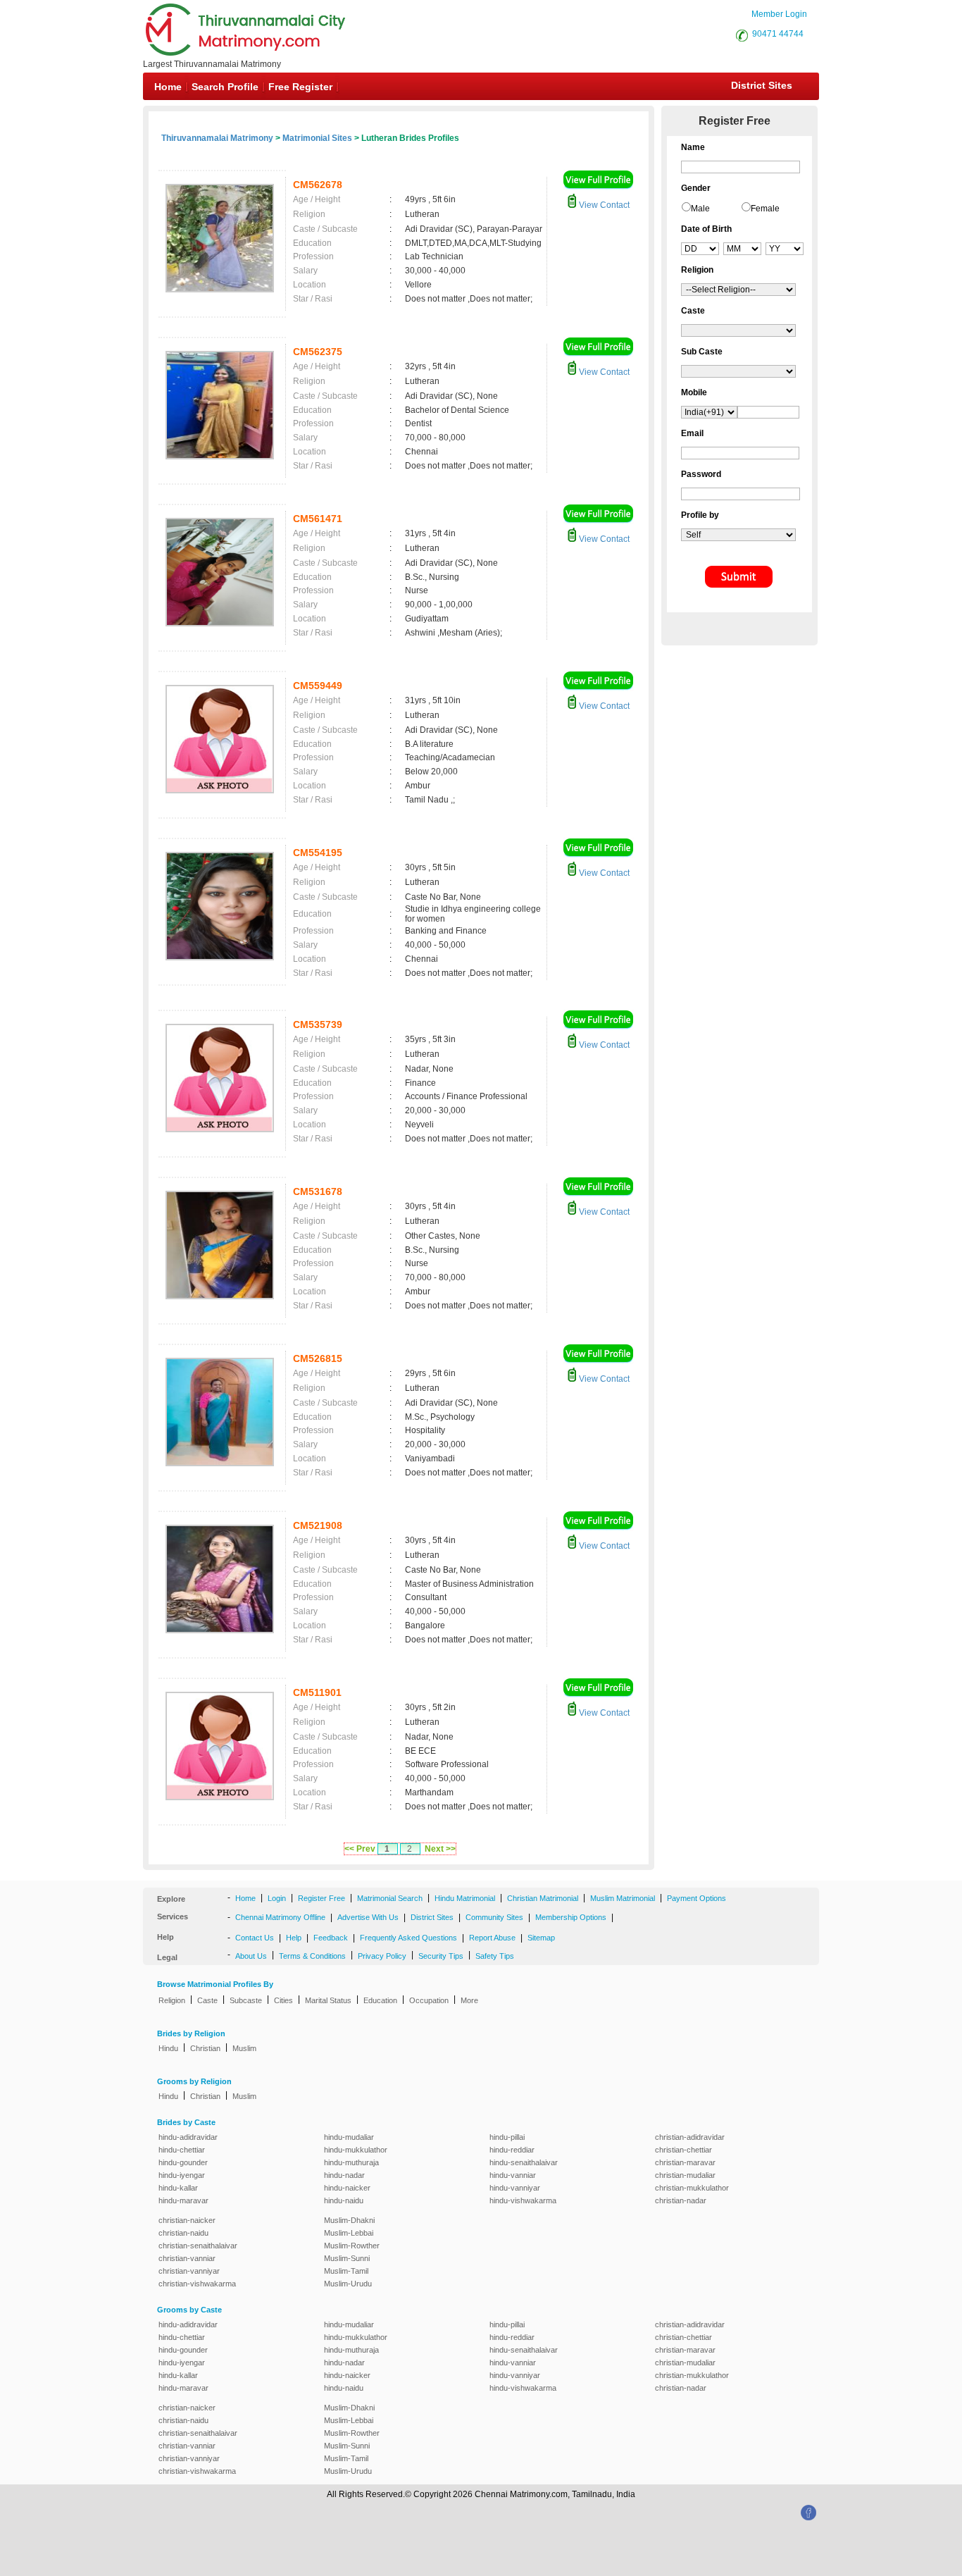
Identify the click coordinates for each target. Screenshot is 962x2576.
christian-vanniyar (189, 2271)
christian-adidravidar (690, 2137)
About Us (251, 1956)
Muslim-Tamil (346, 2271)
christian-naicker (187, 2220)
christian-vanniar (187, 2258)
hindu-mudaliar (349, 2137)
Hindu (168, 2048)
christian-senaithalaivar (198, 2246)
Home (168, 87)
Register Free (321, 1898)
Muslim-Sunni (347, 2258)
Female (765, 209)
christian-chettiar (683, 2150)
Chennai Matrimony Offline (280, 1917)
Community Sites (494, 1917)
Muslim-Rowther (352, 2246)
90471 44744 (778, 34)
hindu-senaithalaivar (524, 2162)
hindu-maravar (183, 2200)
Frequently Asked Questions (408, 1938)
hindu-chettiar (182, 2150)
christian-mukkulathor (692, 2188)
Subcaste (246, 2000)
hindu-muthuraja (351, 2162)
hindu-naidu (344, 2200)
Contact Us (255, 1938)
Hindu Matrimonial (465, 1898)
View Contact (603, 205)
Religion (172, 2000)
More (469, 2000)
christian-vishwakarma (197, 2284)
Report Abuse (492, 1938)
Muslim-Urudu (348, 2284)
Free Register (300, 87)
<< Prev (360, 1849)
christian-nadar (681, 2200)
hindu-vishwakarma (523, 2200)
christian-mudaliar (685, 2175)
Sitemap (541, 1938)
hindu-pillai (507, 2137)
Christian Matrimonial (543, 1898)
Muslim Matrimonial (623, 1898)
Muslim (244, 2048)
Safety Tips (495, 1956)
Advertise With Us (368, 1917)
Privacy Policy (382, 1956)
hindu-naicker (347, 2188)
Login (277, 1898)
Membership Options (571, 1917)
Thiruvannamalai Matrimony (217, 138)
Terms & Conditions (312, 1956)
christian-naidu (183, 2233)
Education (380, 2000)
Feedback (331, 1938)
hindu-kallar (178, 2188)
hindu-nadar (344, 2175)
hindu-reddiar (512, 2150)
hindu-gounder (183, 2162)
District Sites (762, 85)
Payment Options (696, 1898)
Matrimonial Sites (317, 138)
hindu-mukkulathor (356, 2150)
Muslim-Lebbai (349, 2233)
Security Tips (441, 1956)
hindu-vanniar (513, 2175)
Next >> (440, 1849)
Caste (207, 2000)
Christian (205, 2048)
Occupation (429, 2000)
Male (700, 209)
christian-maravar (685, 2162)
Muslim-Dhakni (349, 2220)
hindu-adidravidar (188, 2137)
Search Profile (225, 87)
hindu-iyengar (182, 2175)
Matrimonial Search (390, 1898)
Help (294, 1938)
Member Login (779, 14)
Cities (283, 2000)
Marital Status (328, 2000)
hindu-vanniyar (515, 2188)
